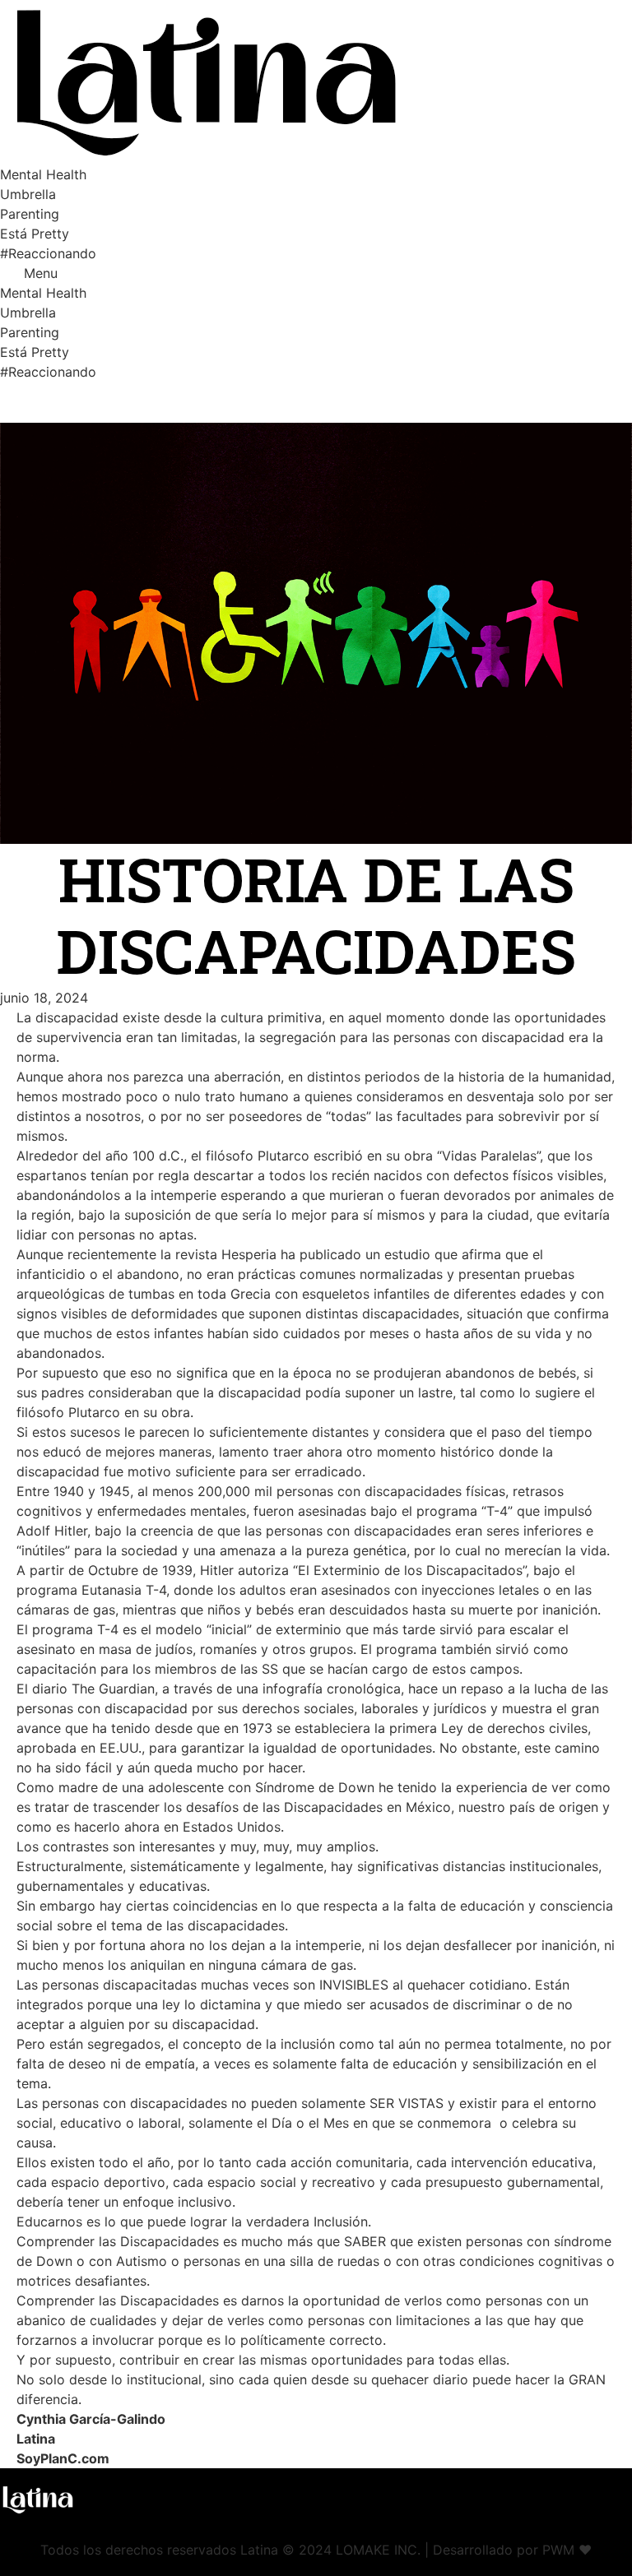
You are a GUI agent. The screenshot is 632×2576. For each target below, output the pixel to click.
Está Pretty (35, 234)
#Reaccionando (48, 253)
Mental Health (43, 174)
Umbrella (28, 194)
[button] (316, 273)
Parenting (30, 214)
